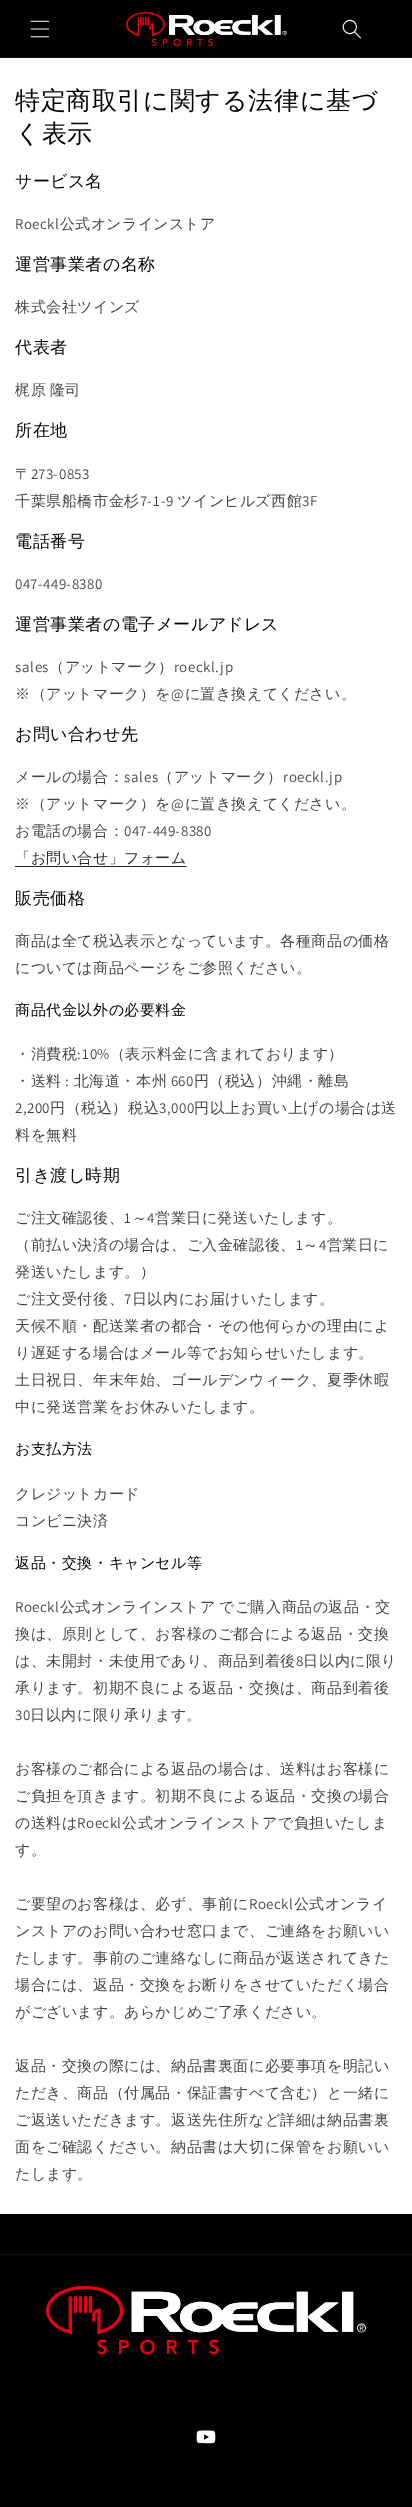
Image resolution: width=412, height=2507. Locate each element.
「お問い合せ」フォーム (101, 857)
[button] (40, 29)
